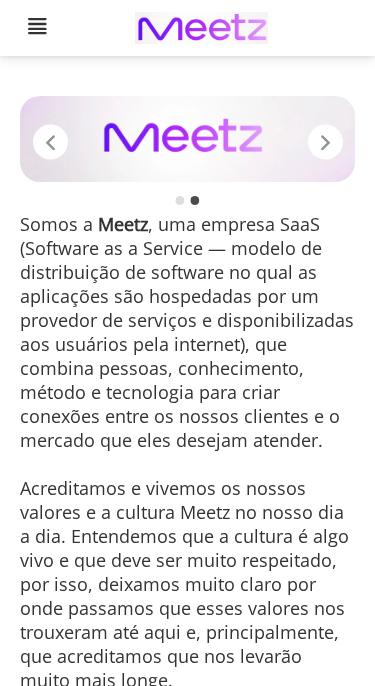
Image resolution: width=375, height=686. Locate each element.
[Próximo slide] (325, 141)
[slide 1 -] (179, 200)
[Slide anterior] (50, 141)
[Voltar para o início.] (201, 28)
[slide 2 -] (195, 200)
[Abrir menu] (37, 28)
